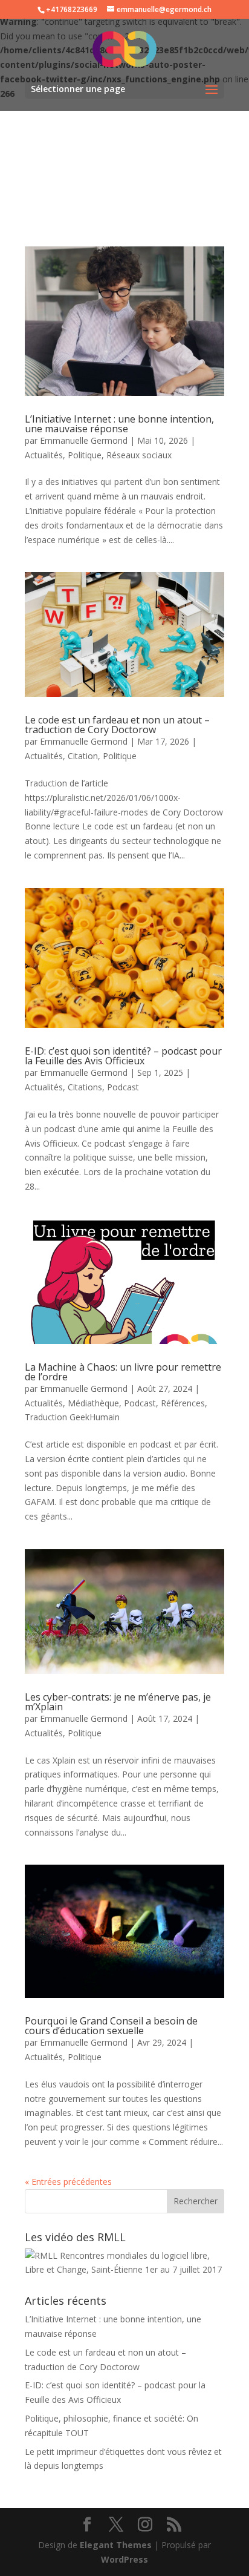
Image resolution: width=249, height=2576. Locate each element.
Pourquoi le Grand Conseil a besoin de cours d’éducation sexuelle (111, 2026)
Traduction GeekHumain (72, 1417)
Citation (83, 756)
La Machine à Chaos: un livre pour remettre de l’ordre (123, 1372)
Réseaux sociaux (139, 455)
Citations (85, 1087)
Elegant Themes (116, 2545)
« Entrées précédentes (68, 2182)
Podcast (123, 1087)
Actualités (44, 455)
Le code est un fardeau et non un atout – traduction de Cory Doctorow (117, 725)
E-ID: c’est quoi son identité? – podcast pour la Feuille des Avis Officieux (123, 1056)
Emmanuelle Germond (84, 440)
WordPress (124, 2559)
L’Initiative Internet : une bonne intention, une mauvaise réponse (119, 424)
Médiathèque (93, 1403)
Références (183, 1403)
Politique (85, 455)
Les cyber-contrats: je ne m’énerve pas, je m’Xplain (118, 1702)
